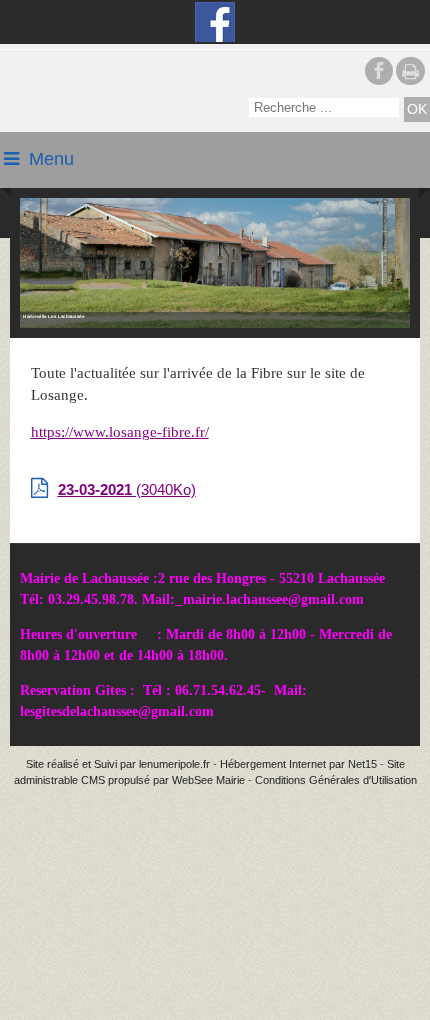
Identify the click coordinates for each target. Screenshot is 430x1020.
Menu (51, 159)
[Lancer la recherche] (417, 109)
